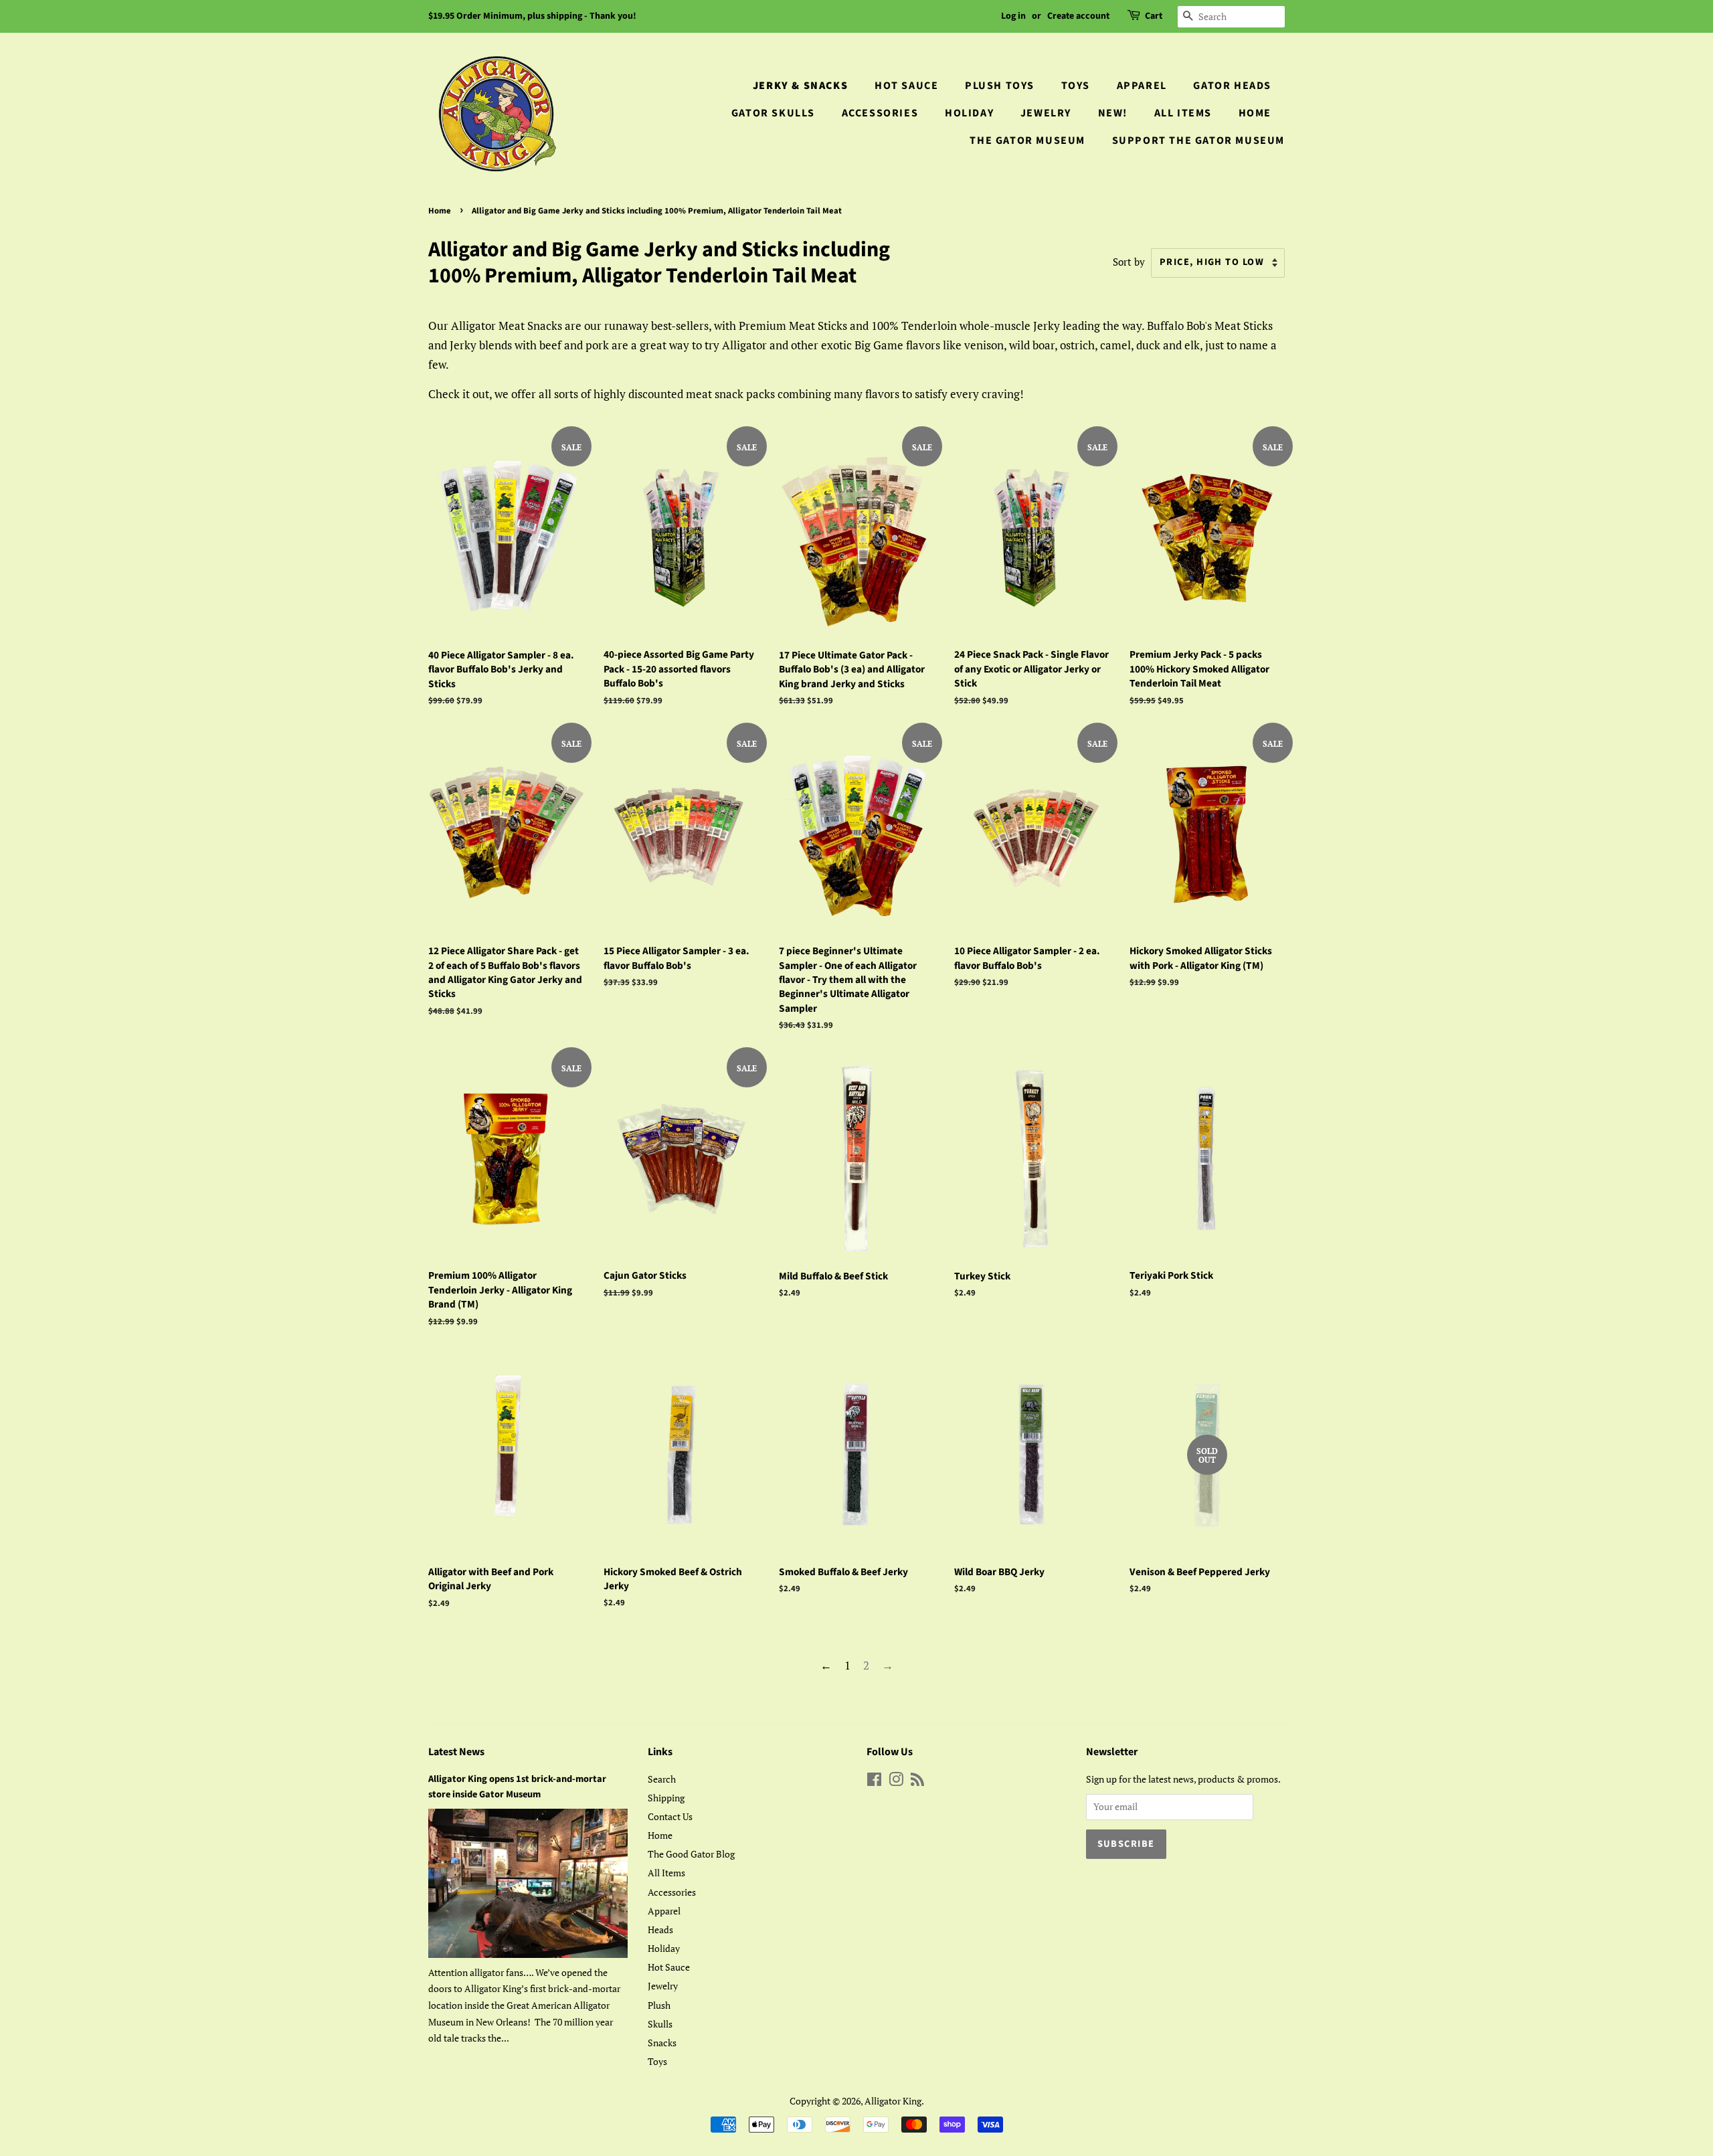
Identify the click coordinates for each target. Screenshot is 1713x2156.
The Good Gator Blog (691, 1854)
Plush (659, 2005)
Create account (1078, 16)
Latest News (456, 1752)
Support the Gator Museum (1198, 141)
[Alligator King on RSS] (917, 1782)
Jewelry (1046, 113)
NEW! (1113, 113)
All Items (1183, 113)
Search (662, 1779)
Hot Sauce (906, 86)
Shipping (666, 1798)
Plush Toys (1000, 86)
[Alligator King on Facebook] (874, 1782)
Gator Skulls (773, 113)
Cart (1154, 16)
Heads (660, 1929)
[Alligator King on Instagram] (896, 1782)
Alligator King (893, 2101)
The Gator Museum (1027, 141)
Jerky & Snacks (800, 86)
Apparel (1142, 86)
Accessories (880, 113)
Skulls (660, 2024)
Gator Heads (1232, 86)
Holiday (969, 113)
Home (1255, 113)
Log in (1013, 16)
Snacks (662, 2043)
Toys (1076, 86)
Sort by (1129, 262)
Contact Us (670, 1816)
